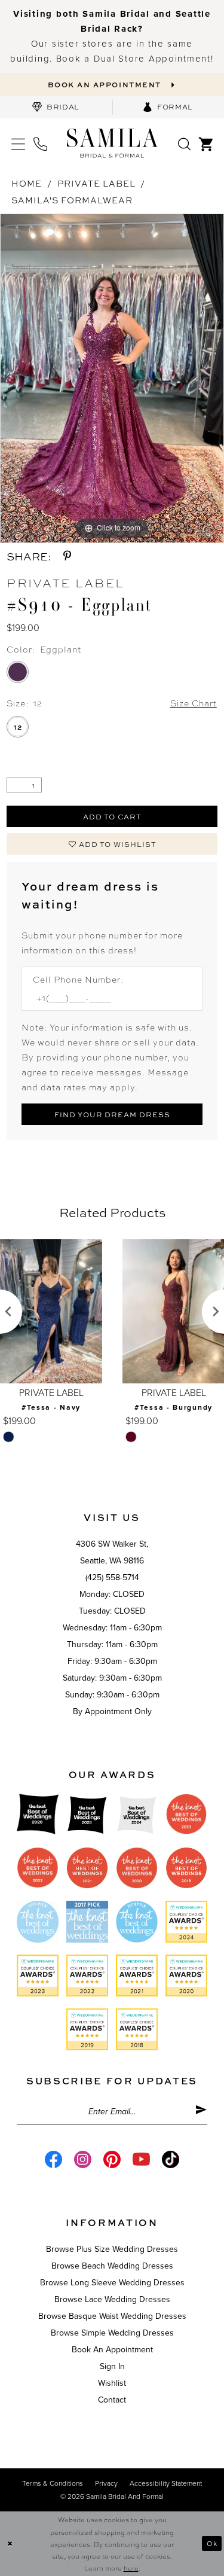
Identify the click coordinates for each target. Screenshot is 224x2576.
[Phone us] (40, 143)
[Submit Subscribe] (201, 2112)
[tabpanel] (112, 378)
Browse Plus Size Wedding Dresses (112, 2249)
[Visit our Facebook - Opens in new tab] (53, 2159)
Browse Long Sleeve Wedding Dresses (112, 2283)
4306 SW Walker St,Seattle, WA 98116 (112, 1552)
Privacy (106, 2483)
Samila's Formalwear (72, 200)
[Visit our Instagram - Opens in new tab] (83, 2159)
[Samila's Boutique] (112, 143)
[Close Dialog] (10, 2543)
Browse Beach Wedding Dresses (112, 2266)
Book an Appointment (112, 2350)
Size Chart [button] (194, 703)
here (131, 2568)
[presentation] (85, 1312)
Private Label (96, 183)
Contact (112, 2400)
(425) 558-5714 (112, 1577)
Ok (212, 2543)
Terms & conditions (53, 2483)
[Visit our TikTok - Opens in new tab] (171, 2159)
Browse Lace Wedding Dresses (112, 2299)
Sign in (112, 2366)
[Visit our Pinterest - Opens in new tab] (112, 2159)
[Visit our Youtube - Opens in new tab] (141, 2159)
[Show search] (184, 143)
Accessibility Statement (166, 2483)
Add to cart (113, 816)
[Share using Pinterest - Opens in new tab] (67, 556)
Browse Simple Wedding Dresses (112, 2333)
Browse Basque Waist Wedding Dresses (112, 2316)
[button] (18, 143)
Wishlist (112, 2383)
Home (27, 183)
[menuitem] (56, 107)
